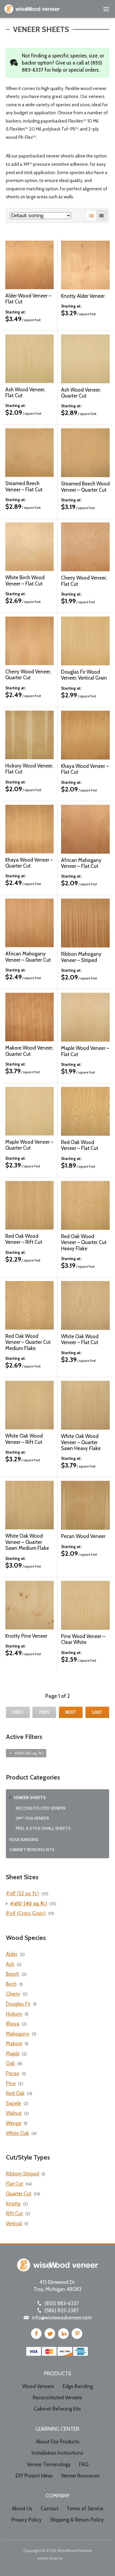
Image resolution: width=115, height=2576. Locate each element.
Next (71, 1712)
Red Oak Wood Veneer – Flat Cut (80, 1145)
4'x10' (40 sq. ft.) (29, 1753)
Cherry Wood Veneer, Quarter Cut (28, 675)
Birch (11, 1984)
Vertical (14, 2223)
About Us (22, 2509)
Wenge (14, 2123)
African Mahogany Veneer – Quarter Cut (28, 957)
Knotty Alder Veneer (83, 296)
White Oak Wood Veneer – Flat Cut (80, 1339)
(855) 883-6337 (62, 2303)
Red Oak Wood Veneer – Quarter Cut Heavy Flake (84, 1242)
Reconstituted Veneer (41, 1808)
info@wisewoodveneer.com (62, 2318)
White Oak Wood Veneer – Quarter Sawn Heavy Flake (81, 1442)
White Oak (17, 2133)
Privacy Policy (27, 2520)
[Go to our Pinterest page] (77, 2334)
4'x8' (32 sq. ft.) (22, 1893)
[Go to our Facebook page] (36, 2334)
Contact (50, 2509)
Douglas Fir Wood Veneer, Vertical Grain (84, 675)
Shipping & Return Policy (77, 2520)
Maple (13, 2054)
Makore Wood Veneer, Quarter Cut (29, 1051)
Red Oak (15, 2093)
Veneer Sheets (30, 1798)
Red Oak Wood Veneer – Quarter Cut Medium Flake (28, 1342)
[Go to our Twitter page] (50, 2334)
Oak (10, 2063)
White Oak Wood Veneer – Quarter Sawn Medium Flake (27, 1542)
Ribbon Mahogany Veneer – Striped (81, 957)
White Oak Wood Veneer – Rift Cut (24, 1439)
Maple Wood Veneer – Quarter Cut (29, 1145)
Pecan (13, 2073)
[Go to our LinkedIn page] (63, 2334)
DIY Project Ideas (34, 2476)
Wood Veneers (38, 2386)
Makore (14, 2044)
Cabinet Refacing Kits (32, 1850)
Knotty (13, 2204)
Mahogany (18, 2034)
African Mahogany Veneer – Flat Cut (81, 863)
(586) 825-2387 (62, 2310)
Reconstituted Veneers (57, 2398)
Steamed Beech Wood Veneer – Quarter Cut (85, 487)
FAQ (84, 2464)
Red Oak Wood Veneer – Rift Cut (24, 1239)
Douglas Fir (18, 2004)
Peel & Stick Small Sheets (43, 1828)
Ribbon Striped (22, 2174)
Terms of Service (85, 2509)
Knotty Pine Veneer (26, 1636)
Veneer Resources (80, 2476)
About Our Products (58, 2442)
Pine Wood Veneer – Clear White (83, 1639)
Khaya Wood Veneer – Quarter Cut (29, 863)
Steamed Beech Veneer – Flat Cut (24, 486)
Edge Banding (24, 1840)
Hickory (14, 2014)
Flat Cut (14, 2184)
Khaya (13, 2024)
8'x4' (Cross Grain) (26, 1913)
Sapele (13, 2103)
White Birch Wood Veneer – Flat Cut (25, 580)
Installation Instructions (57, 2453)
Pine (11, 2083)
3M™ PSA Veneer (32, 1818)
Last (97, 1712)
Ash (10, 1964)
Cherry (13, 1994)
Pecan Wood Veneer (83, 1536)
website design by (50, 2559)
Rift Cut (14, 2213)
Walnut (14, 2113)
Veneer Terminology (49, 2464)
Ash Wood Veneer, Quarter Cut (81, 393)
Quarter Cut (19, 2194)
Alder (12, 1954)
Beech (13, 1974)
